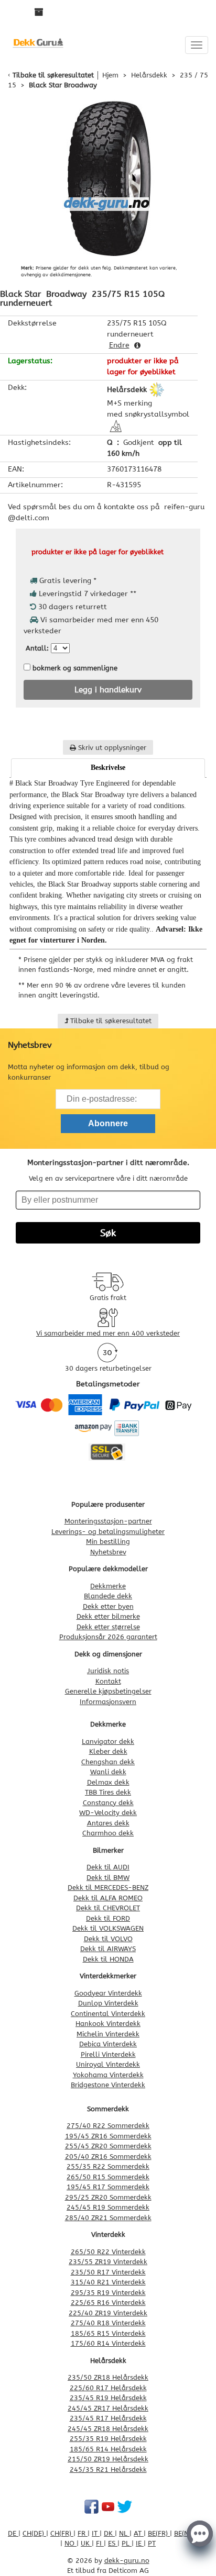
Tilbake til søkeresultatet (53, 75)
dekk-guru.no (127, 2561)
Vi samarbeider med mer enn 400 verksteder (108, 1333)
